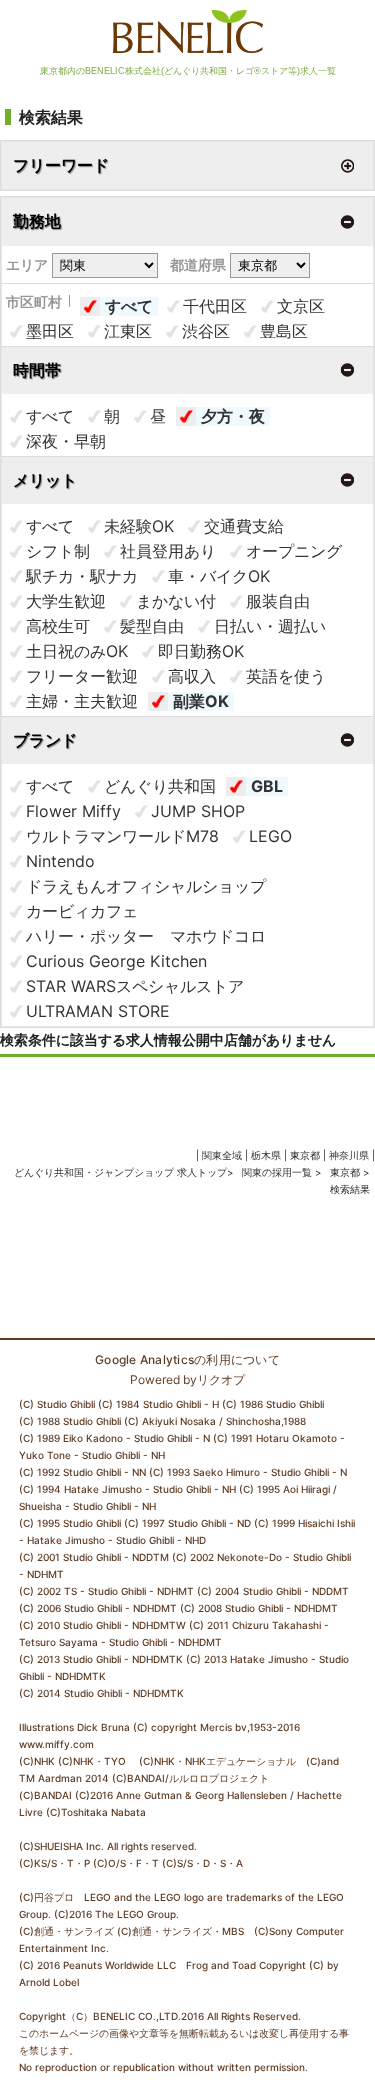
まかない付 (176, 601)
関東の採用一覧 (278, 1172)
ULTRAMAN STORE (98, 1011)
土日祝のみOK (77, 651)
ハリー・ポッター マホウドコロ (146, 936)
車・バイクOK (219, 576)
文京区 (301, 306)
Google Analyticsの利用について (187, 1359)
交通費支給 (244, 526)
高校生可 (58, 626)
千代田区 (215, 306)
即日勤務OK (201, 651)
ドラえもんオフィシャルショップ (146, 886)
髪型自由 (152, 626)
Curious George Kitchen (116, 961)
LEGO (270, 836)
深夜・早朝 (66, 441)
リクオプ (221, 1379)
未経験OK (139, 526)
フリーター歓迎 (82, 676)
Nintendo (60, 861)
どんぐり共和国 (160, 786)
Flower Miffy (73, 811)
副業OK (201, 701)
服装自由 (278, 601)
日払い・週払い (270, 626)
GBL (267, 786)
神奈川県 (349, 1155)
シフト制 (58, 551)
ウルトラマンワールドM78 (122, 836)
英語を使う (286, 676)
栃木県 (266, 1155)
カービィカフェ (82, 911)
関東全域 (222, 1155)
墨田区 (50, 331)
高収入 (192, 676)
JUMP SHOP (198, 811)
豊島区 (284, 331)
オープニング (294, 551)
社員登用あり (168, 551)
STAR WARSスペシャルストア (135, 986)
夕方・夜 (233, 416)
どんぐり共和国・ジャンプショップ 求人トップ (120, 1172)
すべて (129, 306)
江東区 (128, 331)
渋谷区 (206, 331)
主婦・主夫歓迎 (82, 701)
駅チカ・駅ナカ (82, 576)
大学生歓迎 (66, 601)
